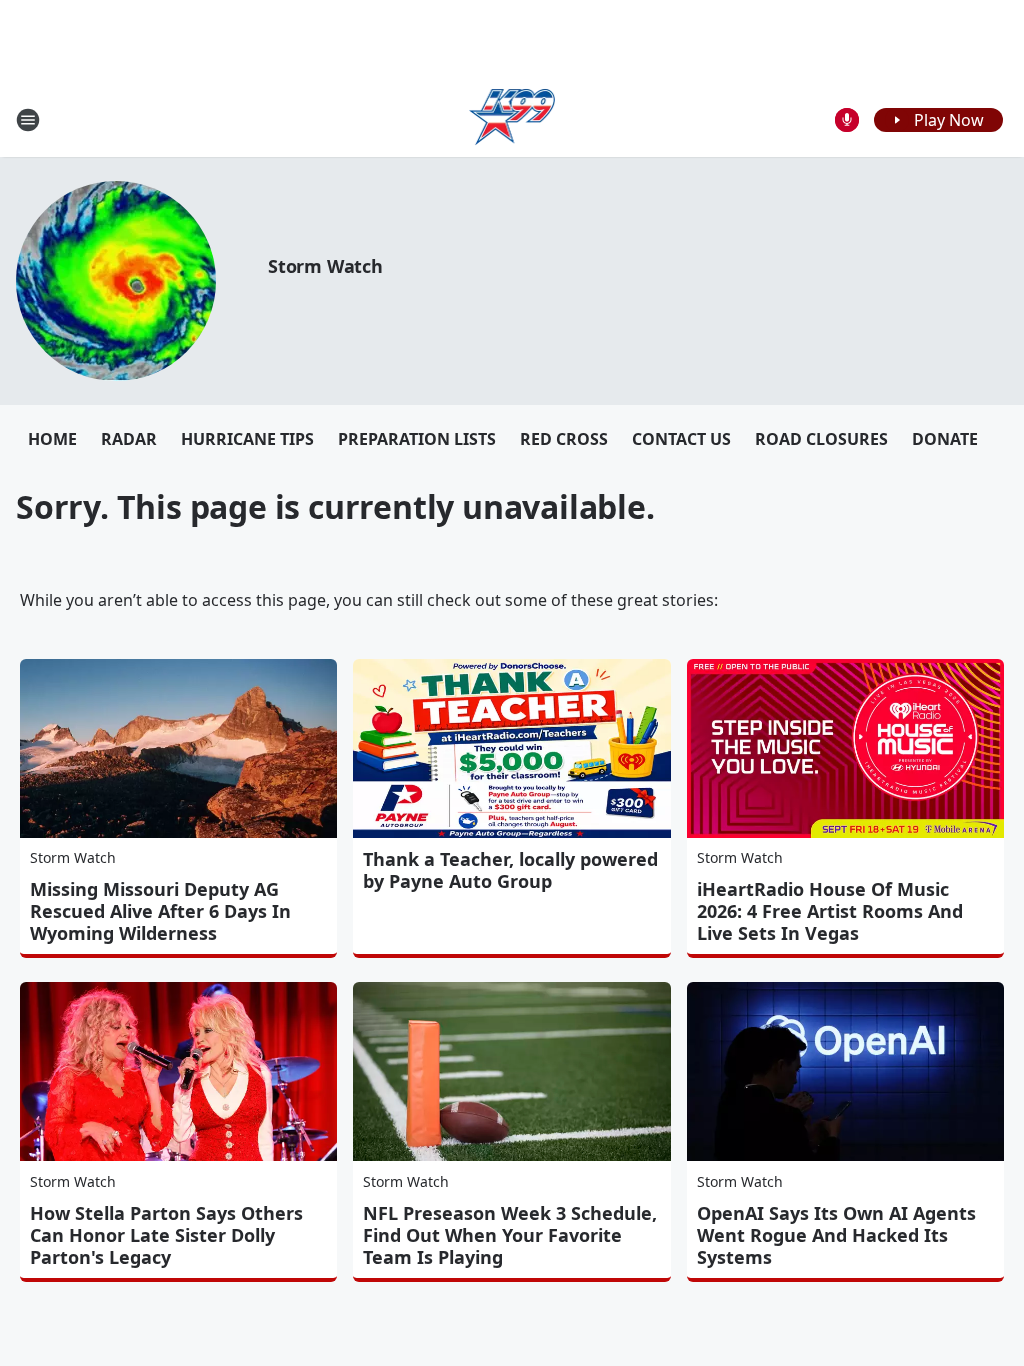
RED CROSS (564, 439)
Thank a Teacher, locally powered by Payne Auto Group (510, 870)
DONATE (945, 439)
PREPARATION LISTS (417, 439)
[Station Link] (512, 119)
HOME (52, 439)
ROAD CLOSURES (821, 439)
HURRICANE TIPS (247, 439)
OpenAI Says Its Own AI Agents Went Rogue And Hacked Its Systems (836, 1235)
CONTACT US (681, 439)
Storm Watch (325, 266)
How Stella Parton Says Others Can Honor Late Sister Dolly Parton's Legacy (166, 1235)
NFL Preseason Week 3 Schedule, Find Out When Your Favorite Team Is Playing (510, 1235)
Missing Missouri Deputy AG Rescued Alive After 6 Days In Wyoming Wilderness (160, 911)
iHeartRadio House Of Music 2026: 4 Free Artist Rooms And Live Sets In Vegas (830, 911)
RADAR (129, 439)
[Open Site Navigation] (28, 120)
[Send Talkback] (847, 120)
